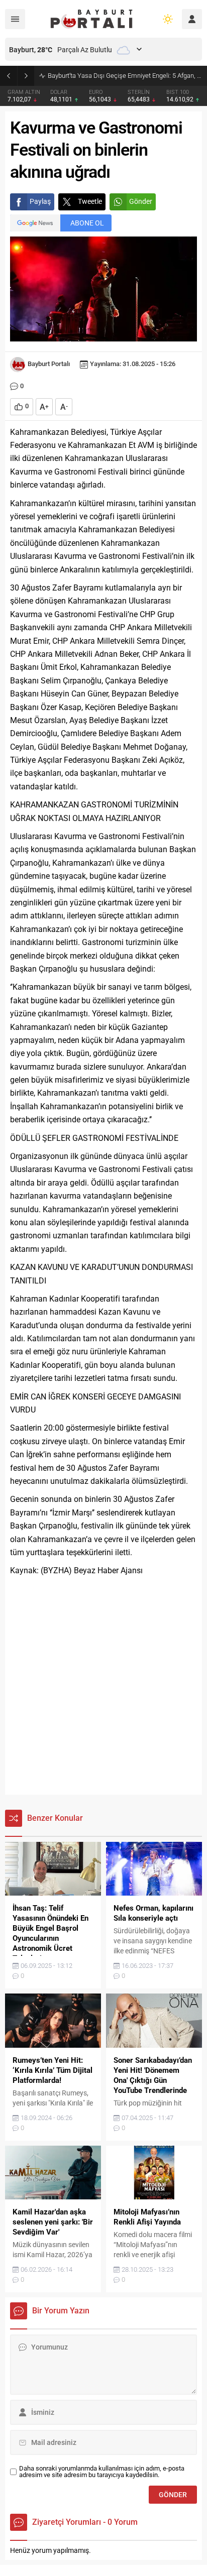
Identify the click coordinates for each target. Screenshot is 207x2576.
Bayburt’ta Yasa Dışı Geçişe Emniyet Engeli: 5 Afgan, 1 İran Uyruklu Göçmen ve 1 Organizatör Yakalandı (125, 76)
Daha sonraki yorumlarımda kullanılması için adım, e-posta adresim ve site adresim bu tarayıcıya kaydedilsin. (102, 2472)
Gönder (141, 201)
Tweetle (90, 201)
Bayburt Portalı (49, 364)
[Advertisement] (103, 1686)
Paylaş (40, 201)
